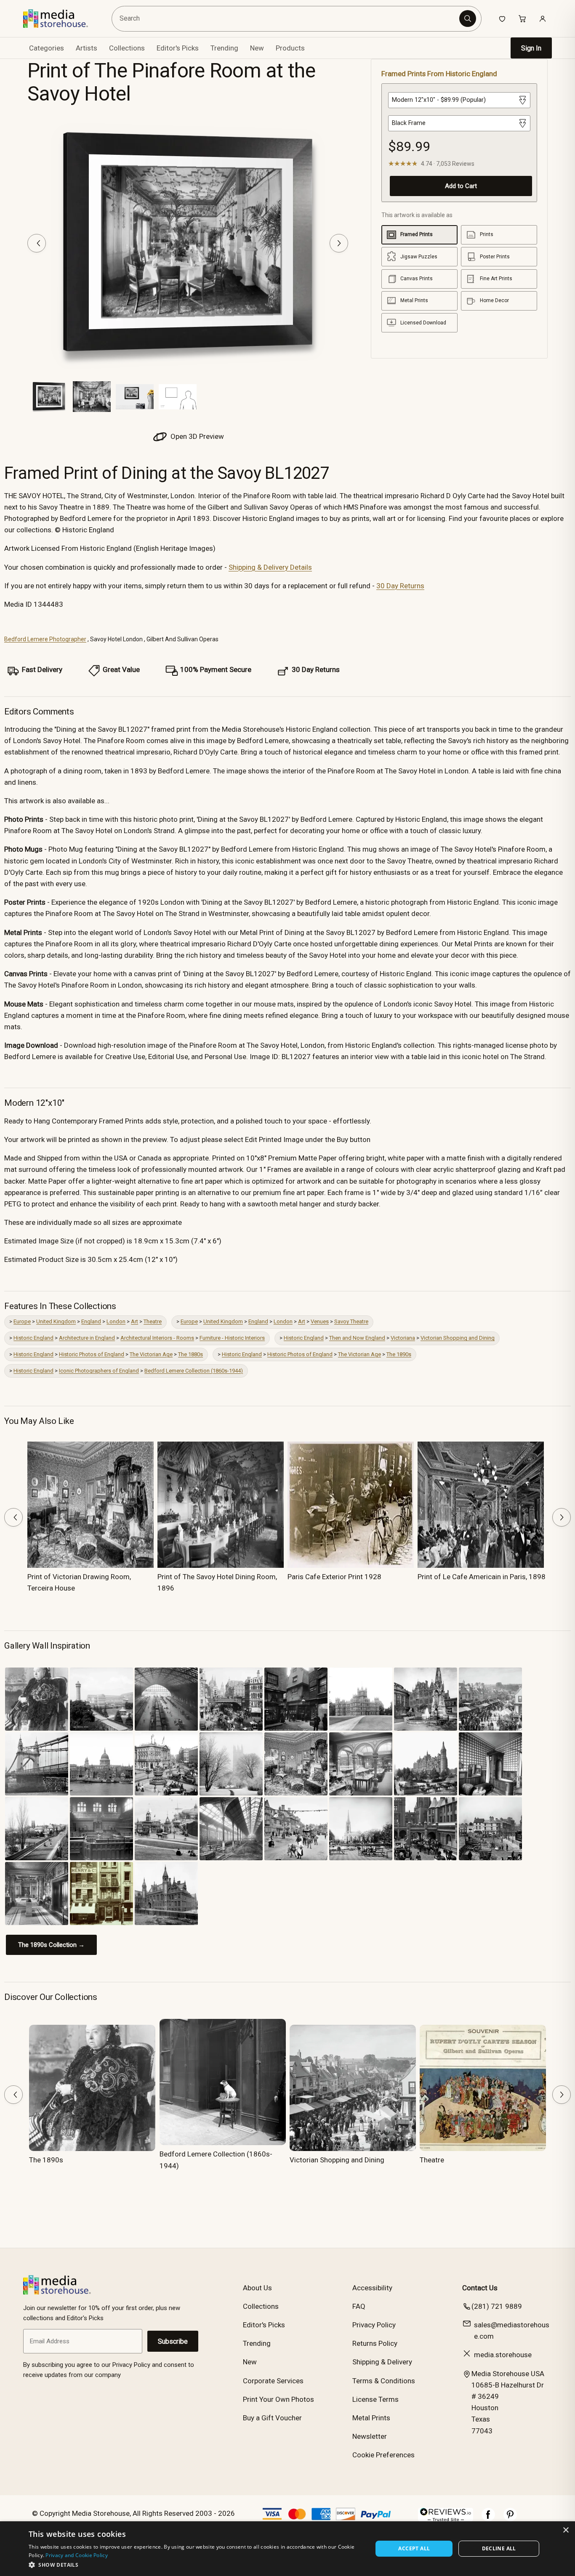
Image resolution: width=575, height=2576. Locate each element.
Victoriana (403, 1338)
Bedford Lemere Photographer (45, 639)
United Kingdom (56, 1321)
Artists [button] (87, 48)
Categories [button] (47, 48)
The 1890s (399, 1354)
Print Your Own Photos (278, 2399)
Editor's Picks (178, 48)
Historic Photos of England (92, 1354)
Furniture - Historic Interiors (232, 1338)
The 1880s (190, 1354)
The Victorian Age (151, 1354)
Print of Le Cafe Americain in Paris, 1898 (482, 1577)
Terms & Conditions (384, 2381)
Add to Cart (461, 186)
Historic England (33, 1338)
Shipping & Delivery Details (270, 567)
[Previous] (37, 243)
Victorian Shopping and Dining (458, 1338)
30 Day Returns (400, 586)
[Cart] (522, 19)
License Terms (375, 2399)
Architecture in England (87, 1338)
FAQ (359, 2306)
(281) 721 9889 (497, 2306)
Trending (224, 48)
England (91, 1321)
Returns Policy (375, 2343)
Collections (127, 48)
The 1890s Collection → (51, 1945)
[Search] (468, 19)
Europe (22, 1321)
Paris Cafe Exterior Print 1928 (334, 1577)
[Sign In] (543, 19)
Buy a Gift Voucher (272, 2418)
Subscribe (173, 2341)
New (257, 48)
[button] (196, 2565)
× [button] (566, 2530)
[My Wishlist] (502, 19)
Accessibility (372, 2288)
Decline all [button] (499, 2548)
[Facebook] (488, 2519)
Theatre (153, 1321)
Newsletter (370, 2436)
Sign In (531, 48)
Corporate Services (273, 2381)
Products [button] (290, 48)
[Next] (339, 243)
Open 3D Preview (196, 436)
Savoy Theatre (351, 1321)
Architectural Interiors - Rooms (157, 1338)
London (116, 1321)
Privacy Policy (374, 2325)
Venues (320, 1321)
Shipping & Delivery (382, 2362)
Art (134, 1321)
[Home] (62, 19)
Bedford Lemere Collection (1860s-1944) (194, 1371)
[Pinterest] (510, 2519)
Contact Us (480, 2288)
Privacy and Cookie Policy (77, 2555)
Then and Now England (357, 1338)
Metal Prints (371, 2418)
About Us (257, 2288)
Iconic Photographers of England (99, 1371)
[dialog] (287, 2549)
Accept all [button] (414, 2548)
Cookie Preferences (383, 2455)
